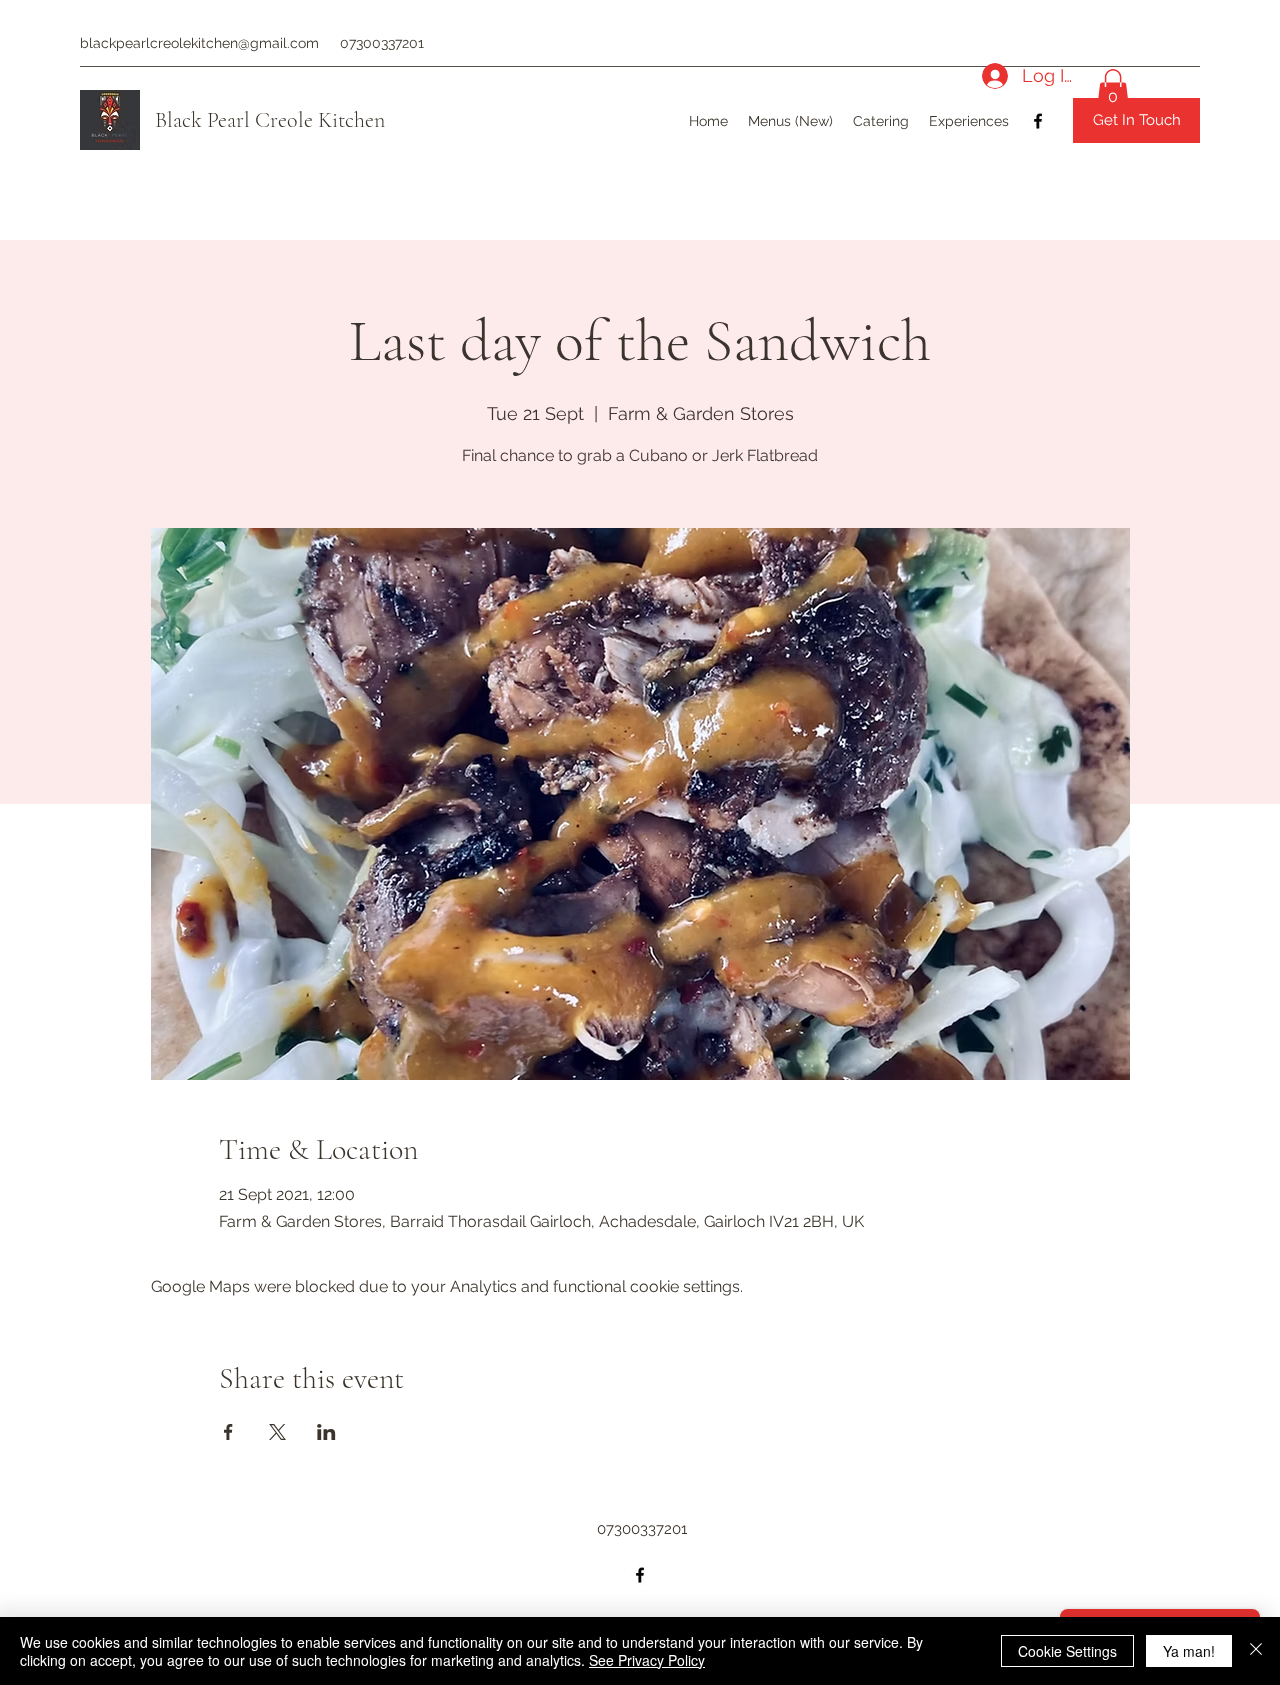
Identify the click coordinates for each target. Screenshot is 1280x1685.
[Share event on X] (277, 1432)
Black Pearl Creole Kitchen (270, 120)
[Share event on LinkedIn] (326, 1432)
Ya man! (1189, 1651)
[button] (1113, 89)
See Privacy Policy (647, 1660)
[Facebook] (1038, 121)
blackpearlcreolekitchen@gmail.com (199, 43)
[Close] (1256, 1651)
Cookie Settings (1067, 1651)
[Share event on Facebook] (228, 1432)
